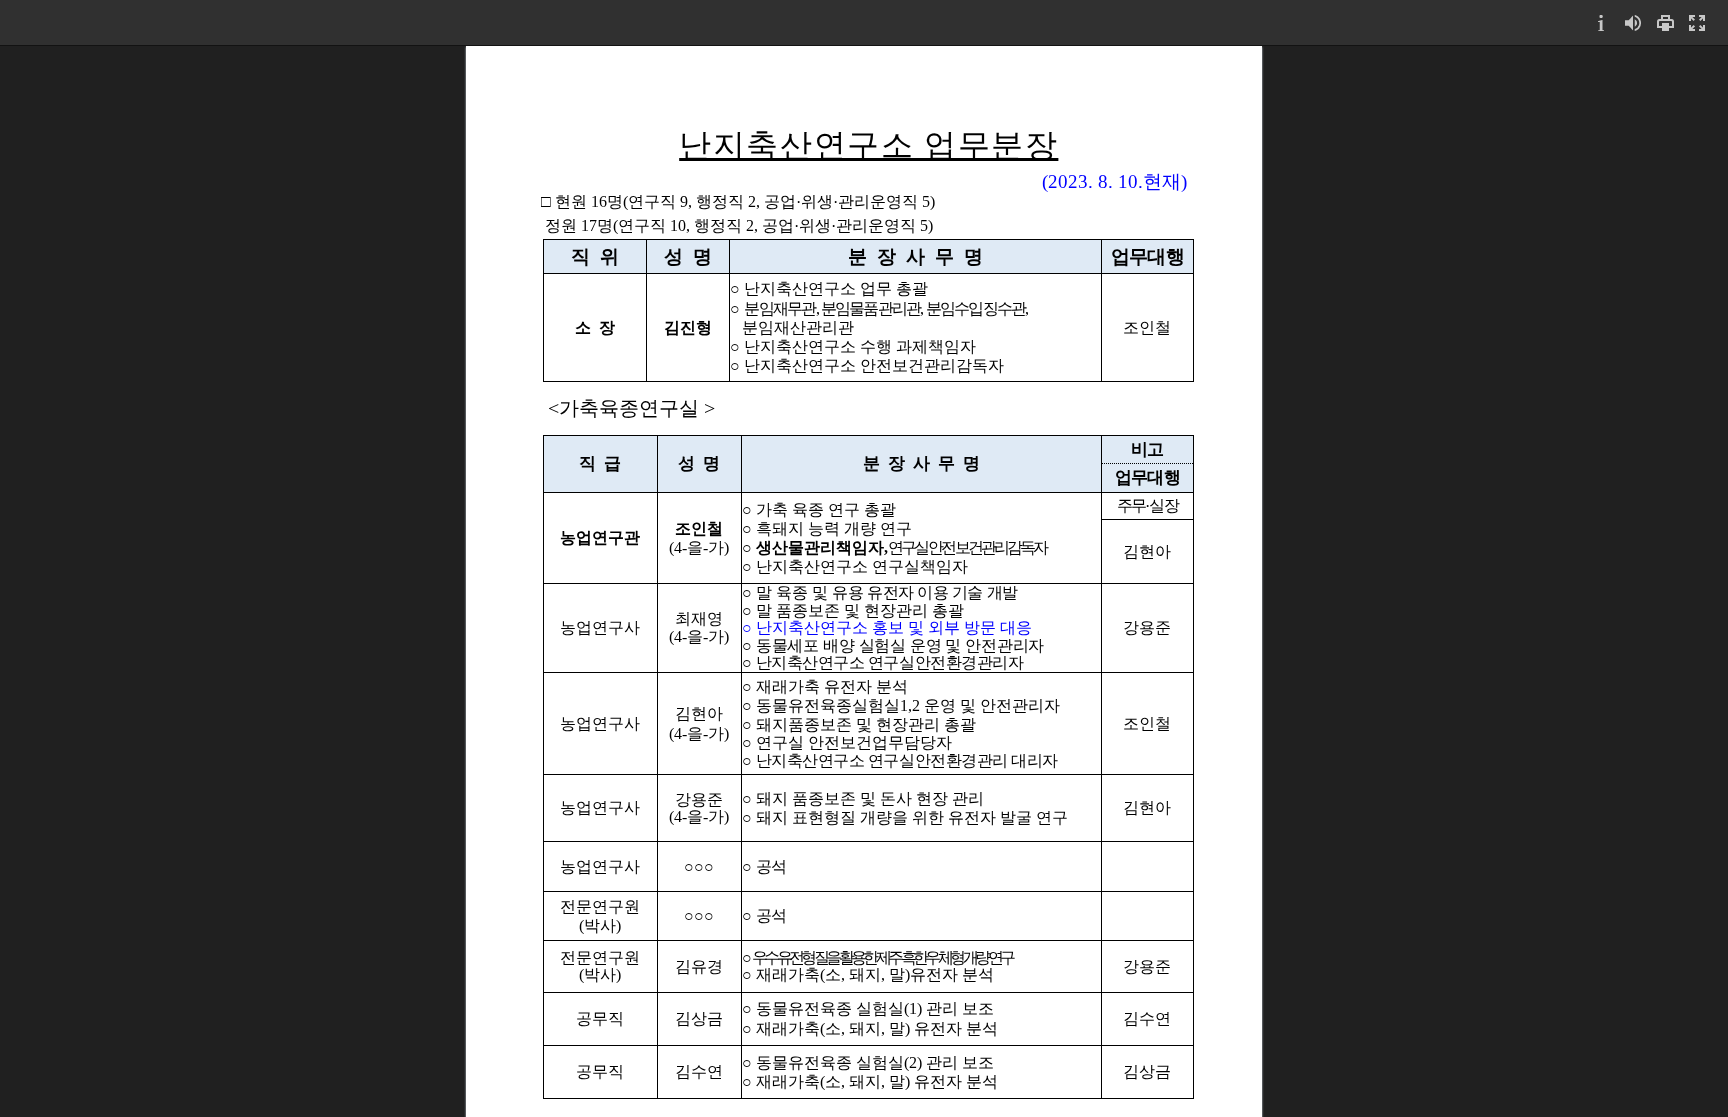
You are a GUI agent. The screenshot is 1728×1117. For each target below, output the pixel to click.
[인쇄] (1665, 22)
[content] (864, 581)
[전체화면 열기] (1697, 22)
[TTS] (1633, 22)
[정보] (1601, 22)
